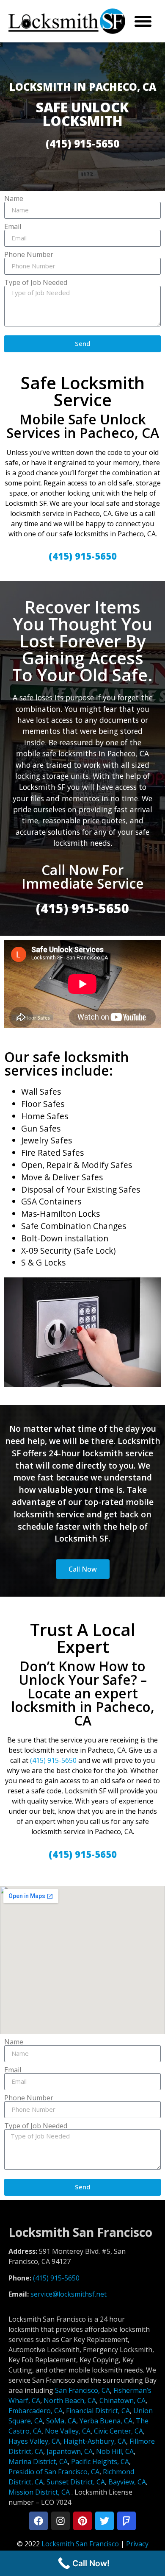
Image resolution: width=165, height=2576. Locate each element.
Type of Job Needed (36, 282)
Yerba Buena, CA (106, 2421)
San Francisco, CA (82, 2390)
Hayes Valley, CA (34, 2441)
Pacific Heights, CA (100, 2462)
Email (13, 226)
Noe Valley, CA (68, 2431)
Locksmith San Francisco (80, 2544)
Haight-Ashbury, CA (95, 2441)
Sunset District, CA (76, 2482)
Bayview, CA (127, 2482)
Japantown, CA (70, 2451)
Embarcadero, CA (36, 2411)
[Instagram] (60, 2521)
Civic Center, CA (118, 2431)
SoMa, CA (61, 2421)
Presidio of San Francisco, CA (54, 2472)
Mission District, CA (39, 2492)
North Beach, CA (70, 2400)
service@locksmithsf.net (69, 2294)
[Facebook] (38, 2521)
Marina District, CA (38, 2462)
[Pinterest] (82, 2521)
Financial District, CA (98, 2411)
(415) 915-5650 (53, 1760)
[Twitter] (104, 2521)
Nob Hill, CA (115, 2451)
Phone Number (29, 254)
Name (14, 198)
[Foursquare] (126, 2521)
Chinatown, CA (122, 2400)
